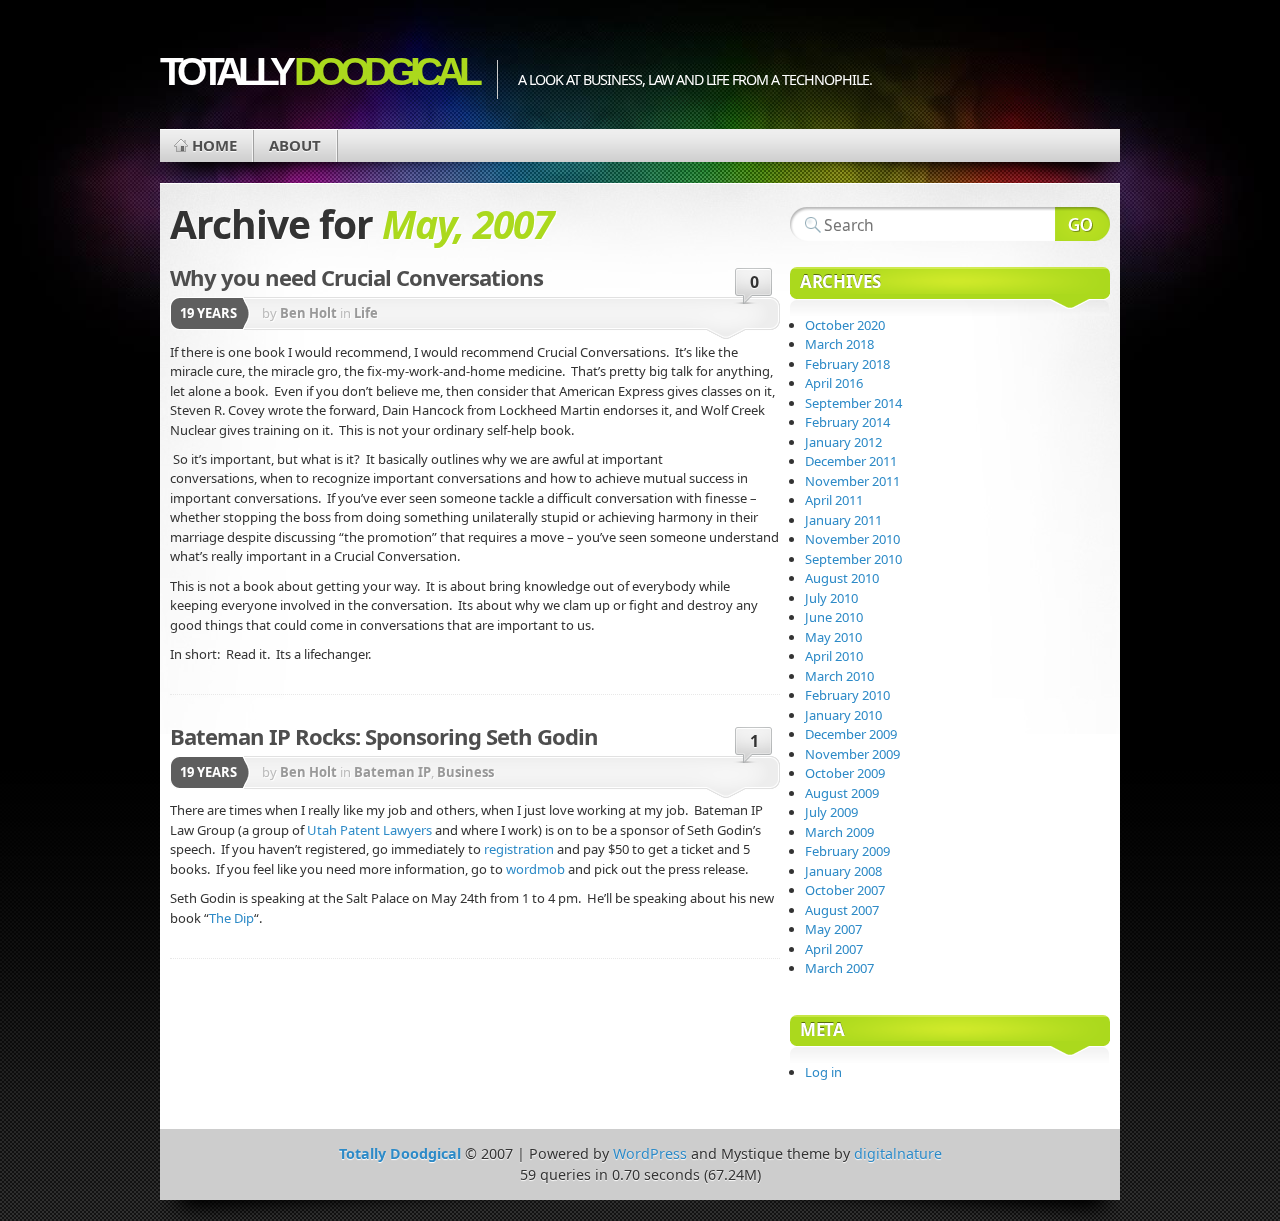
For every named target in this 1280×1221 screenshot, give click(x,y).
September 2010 (853, 559)
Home (214, 145)
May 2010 (833, 637)
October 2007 (845, 890)
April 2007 (834, 949)
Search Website (1082, 224)
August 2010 (842, 578)
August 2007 (842, 910)
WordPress (650, 1153)
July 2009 (831, 812)
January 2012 (843, 442)
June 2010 (834, 617)
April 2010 (834, 656)
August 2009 (842, 793)
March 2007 (839, 968)
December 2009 (851, 734)
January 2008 (843, 871)
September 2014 (853, 403)
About (295, 145)
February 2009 (847, 851)
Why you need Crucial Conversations (356, 277)
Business (465, 772)
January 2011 (843, 520)
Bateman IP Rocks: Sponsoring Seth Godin (384, 736)
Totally (318, 71)
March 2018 (839, 344)
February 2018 (847, 364)
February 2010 (847, 695)
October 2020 (845, 325)
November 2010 (852, 539)
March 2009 (839, 832)
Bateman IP (392, 772)
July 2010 (831, 598)
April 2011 (834, 500)
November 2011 (852, 481)
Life (366, 313)
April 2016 (834, 383)
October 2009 (845, 773)
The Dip (231, 918)
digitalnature (898, 1153)
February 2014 (847, 422)
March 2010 (839, 676)
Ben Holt (308, 313)
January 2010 (843, 715)
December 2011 (851, 461)
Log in (823, 1072)
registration (519, 849)
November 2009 (852, 754)
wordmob (535, 869)
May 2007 (833, 929)
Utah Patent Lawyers (369, 830)
